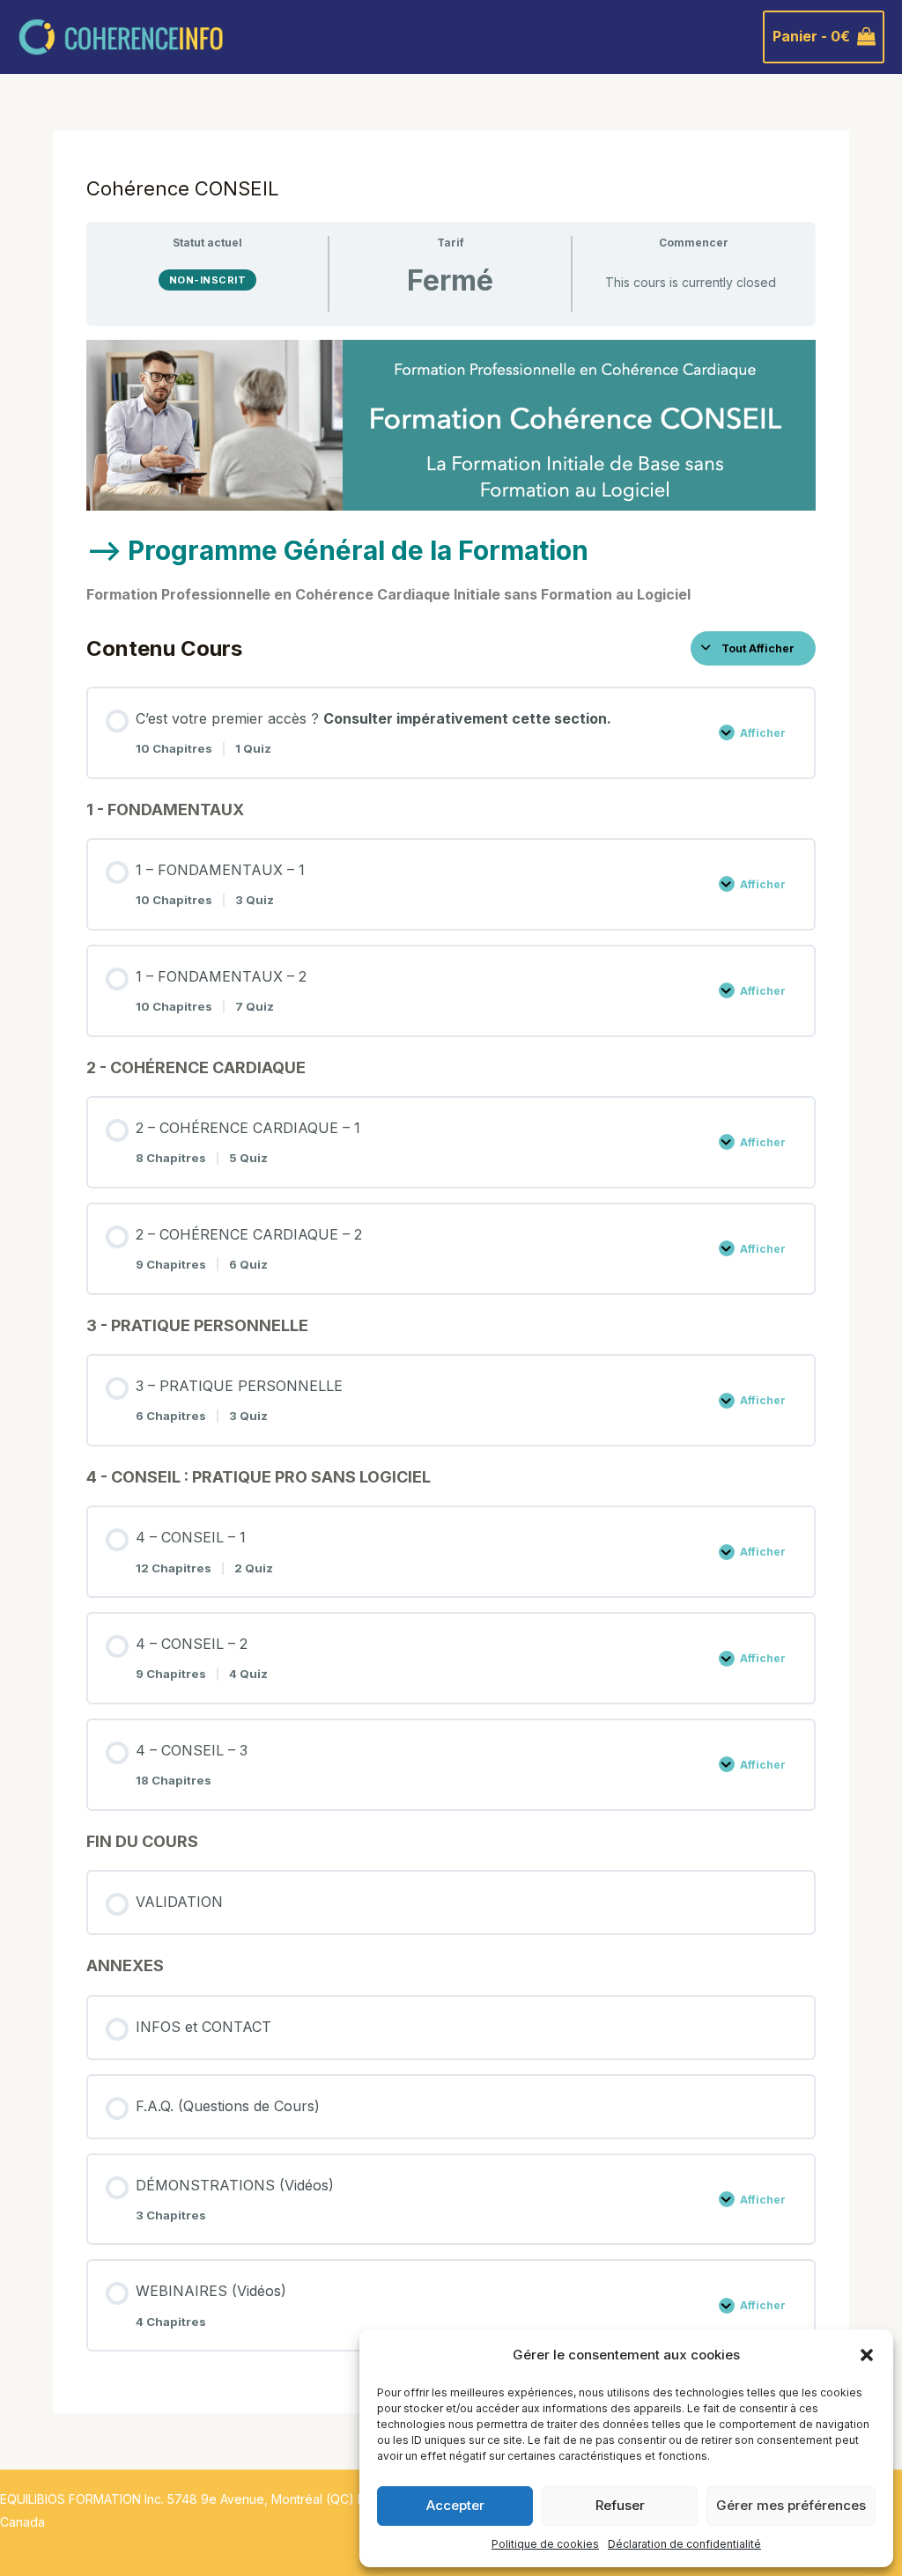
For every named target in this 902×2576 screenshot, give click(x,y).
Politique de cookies (545, 2544)
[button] (867, 2355)
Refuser (620, 2505)
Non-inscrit (208, 280)
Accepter (455, 2505)
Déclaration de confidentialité (684, 2544)
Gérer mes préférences (791, 2505)
